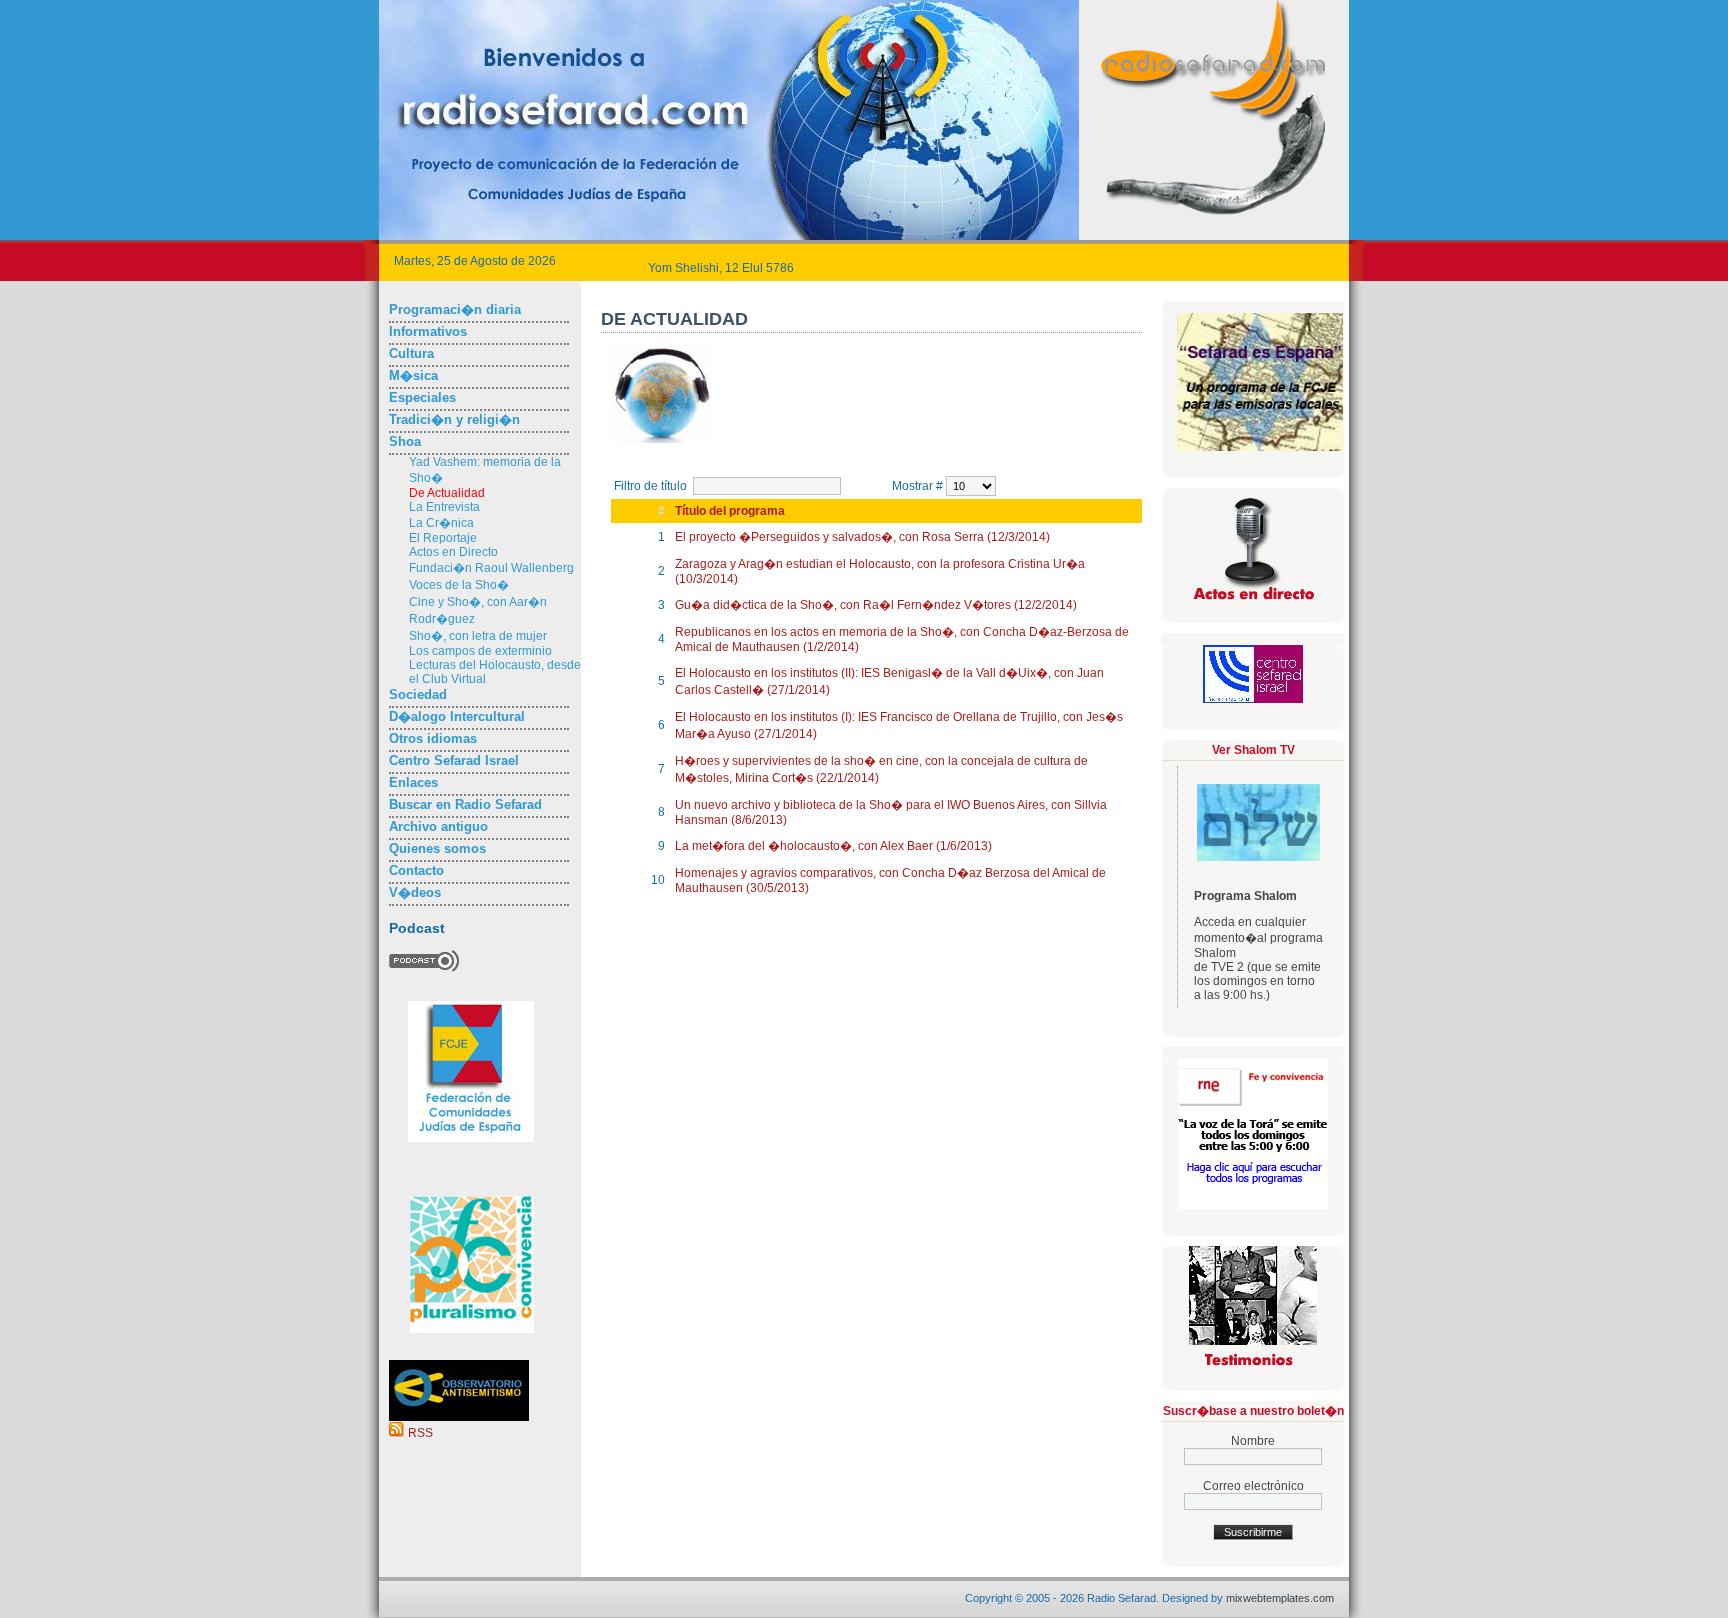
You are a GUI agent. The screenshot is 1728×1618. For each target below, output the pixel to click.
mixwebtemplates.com (1280, 1598)
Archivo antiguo (438, 826)
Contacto (416, 870)
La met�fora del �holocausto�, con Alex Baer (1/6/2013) (833, 846)
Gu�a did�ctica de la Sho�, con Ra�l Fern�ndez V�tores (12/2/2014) (876, 605)
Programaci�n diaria (455, 309)
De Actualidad (447, 493)
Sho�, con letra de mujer (478, 636)
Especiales (422, 397)
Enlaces (413, 782)
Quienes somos (437, 848)
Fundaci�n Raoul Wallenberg (491, 568)
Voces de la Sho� (459, 585)
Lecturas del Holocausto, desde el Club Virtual (495, 672)
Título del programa (730, 511)
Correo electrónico (1253, 1486)
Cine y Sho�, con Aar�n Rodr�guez (478, 610)
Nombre (1253, 1441)
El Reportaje (443, 538)
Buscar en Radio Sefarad (465, 804)
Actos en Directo (453, 552)
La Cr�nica (441, 523)
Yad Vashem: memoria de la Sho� (485, 470)
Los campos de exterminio (480, 651)
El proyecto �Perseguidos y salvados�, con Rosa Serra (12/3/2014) (862, 537)
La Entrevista (444, 507)
